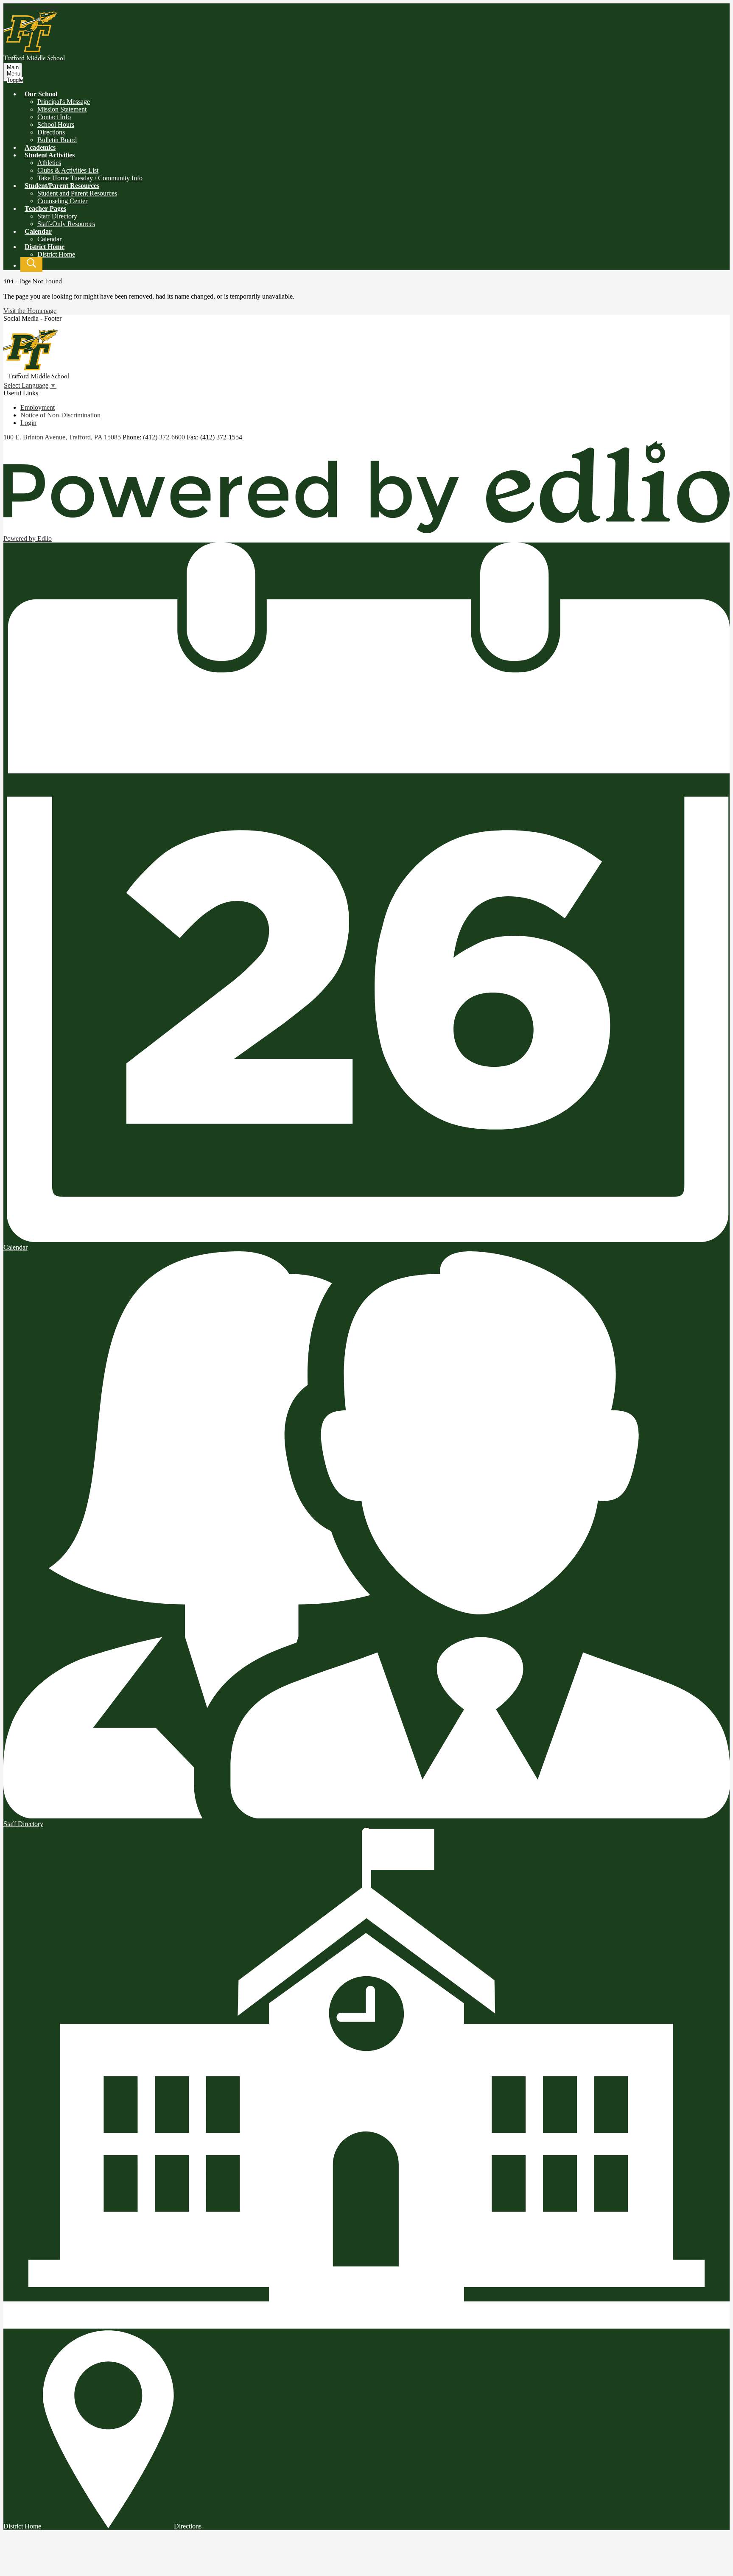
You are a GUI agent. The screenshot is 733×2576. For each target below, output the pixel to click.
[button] (41, 94)
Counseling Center (62, 201)
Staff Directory (57, 216)
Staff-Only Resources (66, 224)
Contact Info (54, 117)
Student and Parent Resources (77, 193)
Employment (38, 407)
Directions (51, 132)
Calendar (49, 239)
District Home (56, 254)
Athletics (49, 163)
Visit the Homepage (30, 311)
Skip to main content (31, 7)
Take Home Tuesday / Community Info (90, 178)
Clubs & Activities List (68, 170)
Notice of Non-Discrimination (60, 415)
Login (28, 423)
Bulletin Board (57, 140)
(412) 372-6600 (165, 437)
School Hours (56, 124)
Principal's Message (64, 102)
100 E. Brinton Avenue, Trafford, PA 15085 (62, 437)
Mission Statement (62, 109)
